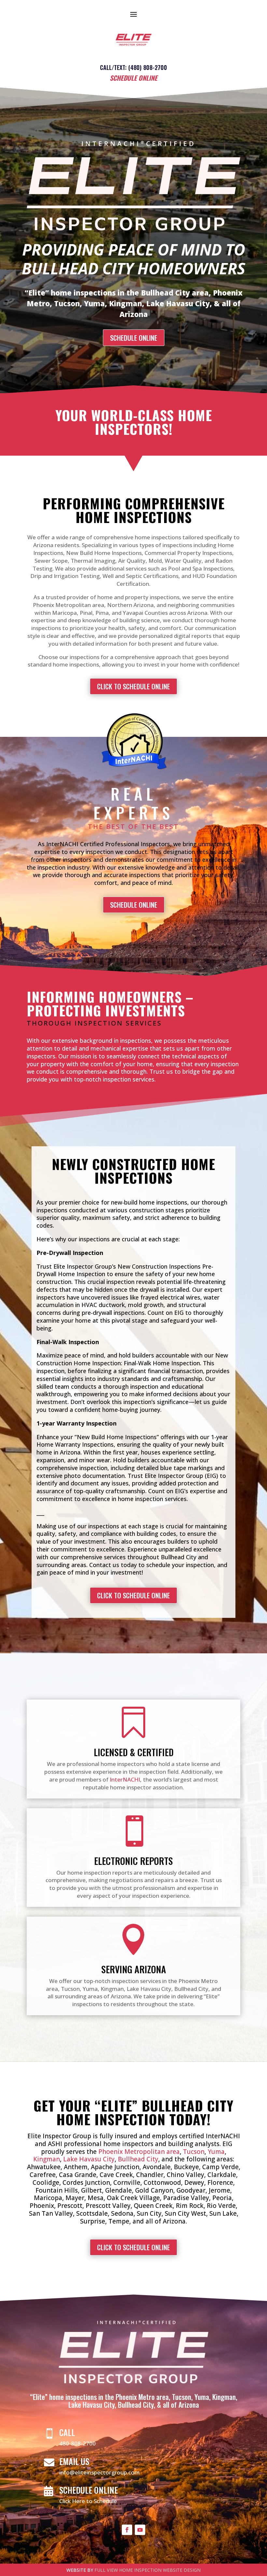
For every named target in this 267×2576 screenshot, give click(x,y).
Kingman (47, 2159)
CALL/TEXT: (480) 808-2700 (133, 67)
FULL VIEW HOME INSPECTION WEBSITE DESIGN (148, 2570)
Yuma (216, 2152)
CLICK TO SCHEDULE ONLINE (133, 686)
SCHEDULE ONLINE (134, 338)
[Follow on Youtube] (140, 2530)
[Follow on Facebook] (127, 2530)
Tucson (194, 2152)
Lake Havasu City (89, 2159)
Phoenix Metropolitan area (139, 2152)
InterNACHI (125, 1779)
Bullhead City (138, 2159)
